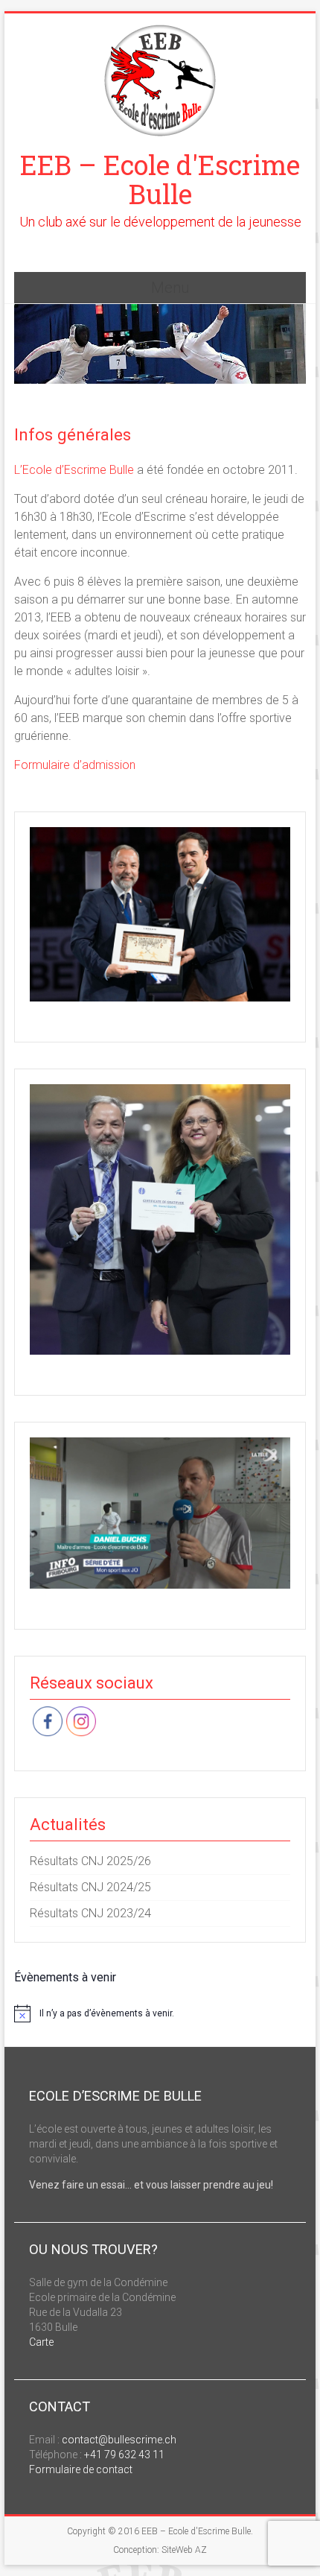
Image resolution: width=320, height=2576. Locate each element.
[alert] (160, 2013)
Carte (41, 2342)
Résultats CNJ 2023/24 (90, 1913)
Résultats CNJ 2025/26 (90, 1861)
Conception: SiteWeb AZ (160, 2550)
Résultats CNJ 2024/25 (90, 1887)
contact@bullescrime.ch (119, 2440)
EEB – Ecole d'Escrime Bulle (160, 179)
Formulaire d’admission (75, 765)
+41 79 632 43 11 (124, 2455)
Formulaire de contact (81, 2469)
